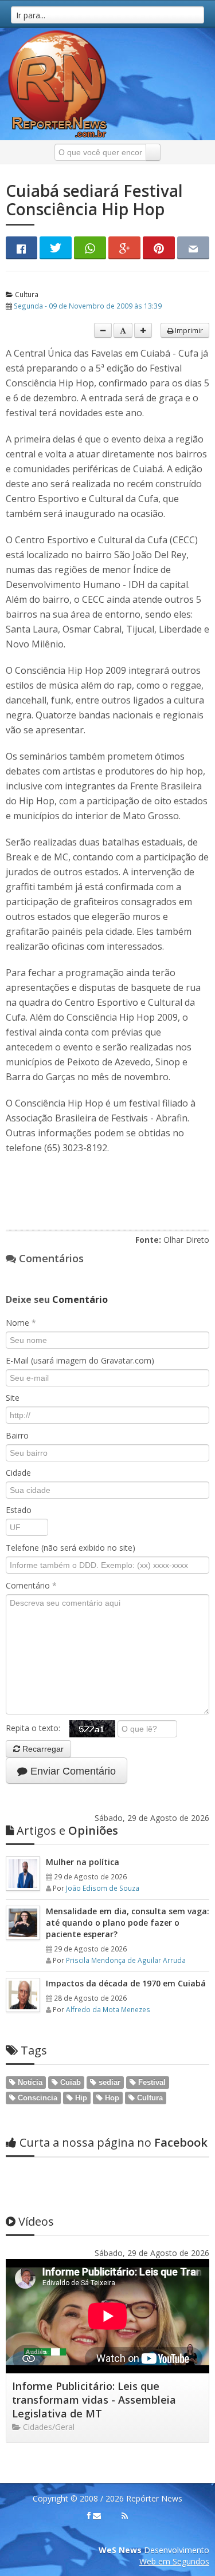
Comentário (31, 1585)
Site (13, 1398)
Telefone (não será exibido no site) (71, 1548)
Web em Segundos (174, 2561)
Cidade (18, 1473)
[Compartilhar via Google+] (124, 248)
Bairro (17, 1435)
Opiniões (67, 1830)
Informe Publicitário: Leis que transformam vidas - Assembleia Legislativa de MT (94, 2400)
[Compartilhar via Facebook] (21, 248)
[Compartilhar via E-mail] (193, 248)
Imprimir (188, 330)
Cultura (26, 294)
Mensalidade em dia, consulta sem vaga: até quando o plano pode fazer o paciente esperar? (128, 1923)
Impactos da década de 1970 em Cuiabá (126, 1983)
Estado (19, 1510)
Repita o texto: (38, 1728)
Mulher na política (83, 1862)
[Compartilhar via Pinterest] (159, 248)
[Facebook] (89, 2516)
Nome (21, 1323)
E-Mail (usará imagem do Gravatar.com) (80, 1360)
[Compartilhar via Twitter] (56, 248)
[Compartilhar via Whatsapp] (90, 248)
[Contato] (97, 2516)
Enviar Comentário (72, 1771)
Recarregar (42, 1749)
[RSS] (125, 2516)
